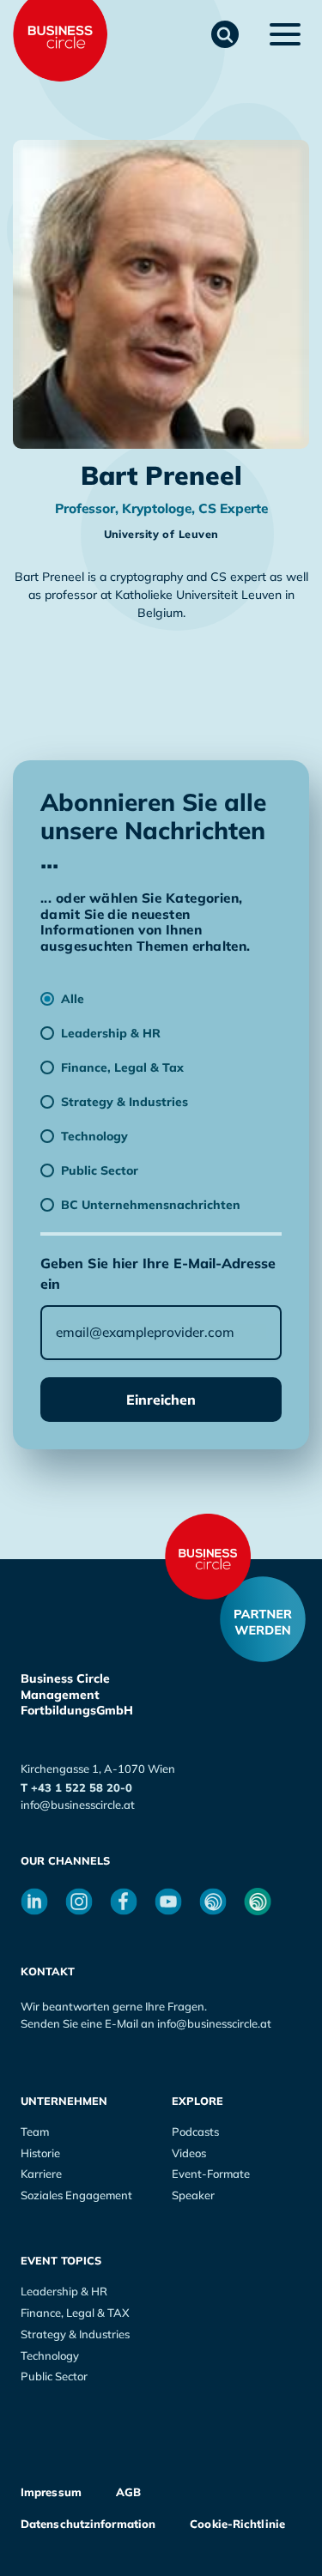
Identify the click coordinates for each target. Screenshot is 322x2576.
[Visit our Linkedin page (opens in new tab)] (34, 1902)
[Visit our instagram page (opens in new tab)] (79, 1902)
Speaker (193, 2195)
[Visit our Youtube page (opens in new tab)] (168, 1902)
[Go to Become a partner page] (263, 1619)
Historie (40, 2153)
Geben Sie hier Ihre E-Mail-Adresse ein (158, 1273)
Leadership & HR (64, 2291)
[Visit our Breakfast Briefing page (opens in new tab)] (213, 1902)
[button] (225, 34)
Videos (189, 2153)
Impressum (51, 2492)
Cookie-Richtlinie (237, 2524)
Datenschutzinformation (88, 2524)
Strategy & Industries (75, 2334)
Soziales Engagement (76, 2195)
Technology (50, 2355)
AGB (128, 2492)
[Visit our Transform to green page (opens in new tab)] (258, 1902)
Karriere (41, 2174)
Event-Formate (211, 2174)
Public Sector (54, 2376)
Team (35, 2132)
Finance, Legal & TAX (75, 2313)
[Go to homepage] (208, 1557)
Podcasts (195, 2132)
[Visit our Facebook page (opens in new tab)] (124, 1902)
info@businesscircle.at (78, 1805)
